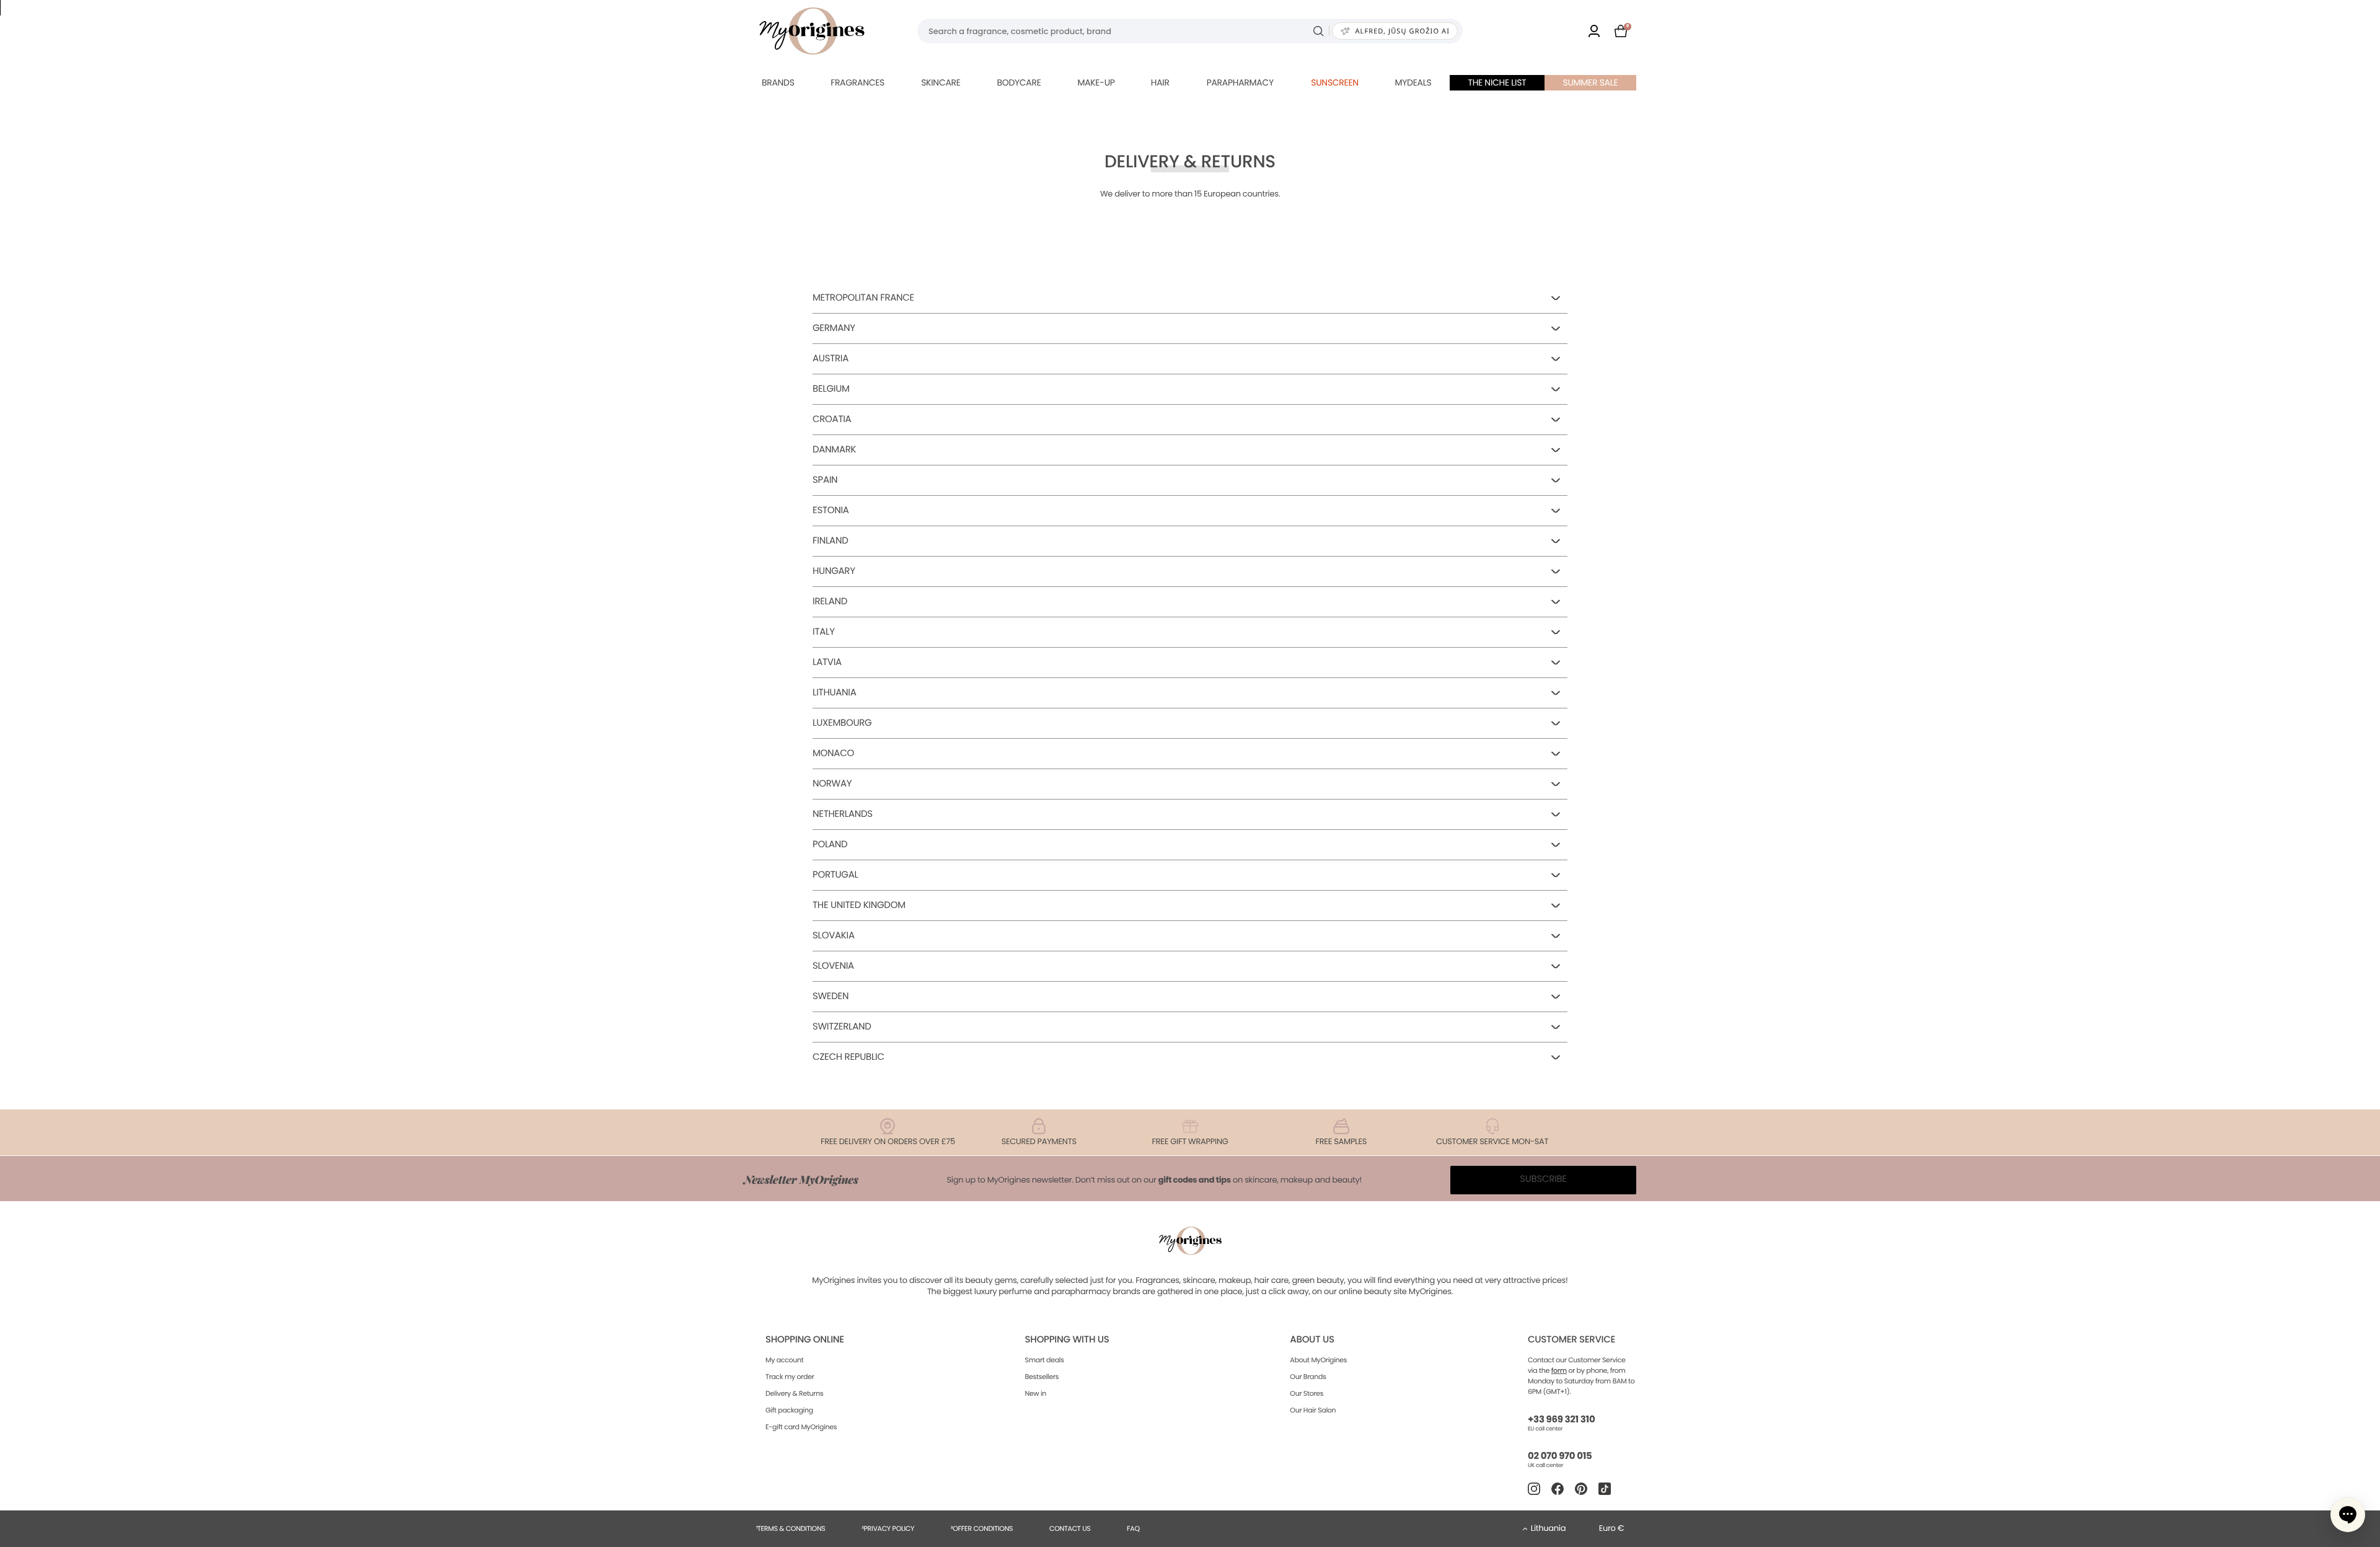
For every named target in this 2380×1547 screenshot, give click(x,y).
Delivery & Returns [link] (794, 1393)
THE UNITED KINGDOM (859, 905)
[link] (1594, 31)
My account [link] (785, 1360)
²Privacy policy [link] (888, 1528)
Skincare (941, 82)
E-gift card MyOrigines (801, 1427)
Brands (778, 82)
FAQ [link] (1133, 1528)
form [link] (1559, 1370)
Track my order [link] (790, 1377)
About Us (1312, 1340)
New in (1036, 1393)
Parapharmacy (1240, 82)
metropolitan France (863, 298)
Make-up (1096, 82)
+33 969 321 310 (1561, 1420)
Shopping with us (1067, 1340)
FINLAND (830, 541)
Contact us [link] (1070, 1528)
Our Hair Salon (1313, 1410)
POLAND (830, 844)
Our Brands (1308, 1377)
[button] (2348, 1515)
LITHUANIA (835, 693)
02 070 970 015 (1560, 1456)
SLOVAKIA (834, 936)
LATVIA (827, 662)
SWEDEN (831, 996)
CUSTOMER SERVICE (1571, 1340)
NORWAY (832, 784)
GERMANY (834, 328)
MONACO (833, 753)
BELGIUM (831, 389)
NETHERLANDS (843, 814)
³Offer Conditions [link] (982, 1528)
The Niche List (1497, 82)
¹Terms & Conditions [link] (791, 1528)
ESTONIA (831, 510)
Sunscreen (1335, 82)
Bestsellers (1042, 1377)
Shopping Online (805, 1340)
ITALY (824, 632)
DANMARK (834, 450)
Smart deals (1045, 1360)
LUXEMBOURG (842, 723)
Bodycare (1019, 82)
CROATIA (832, 419)
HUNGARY (834, 571)
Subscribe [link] (1543, 1179)
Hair (1160, 82)
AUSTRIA (831, 359)
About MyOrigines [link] (1318, 1360)
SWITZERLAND (842, 1027)
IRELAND (830, 602)
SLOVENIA (833, 966)
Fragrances (857, 82)
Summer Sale (1591, 82)
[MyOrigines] (812, 31)
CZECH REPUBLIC (848, 1057)
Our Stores (1307, 1393)
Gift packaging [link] (789, 1410)
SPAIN (825, 480)
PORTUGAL (835, 875)
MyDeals (1413, 82)
